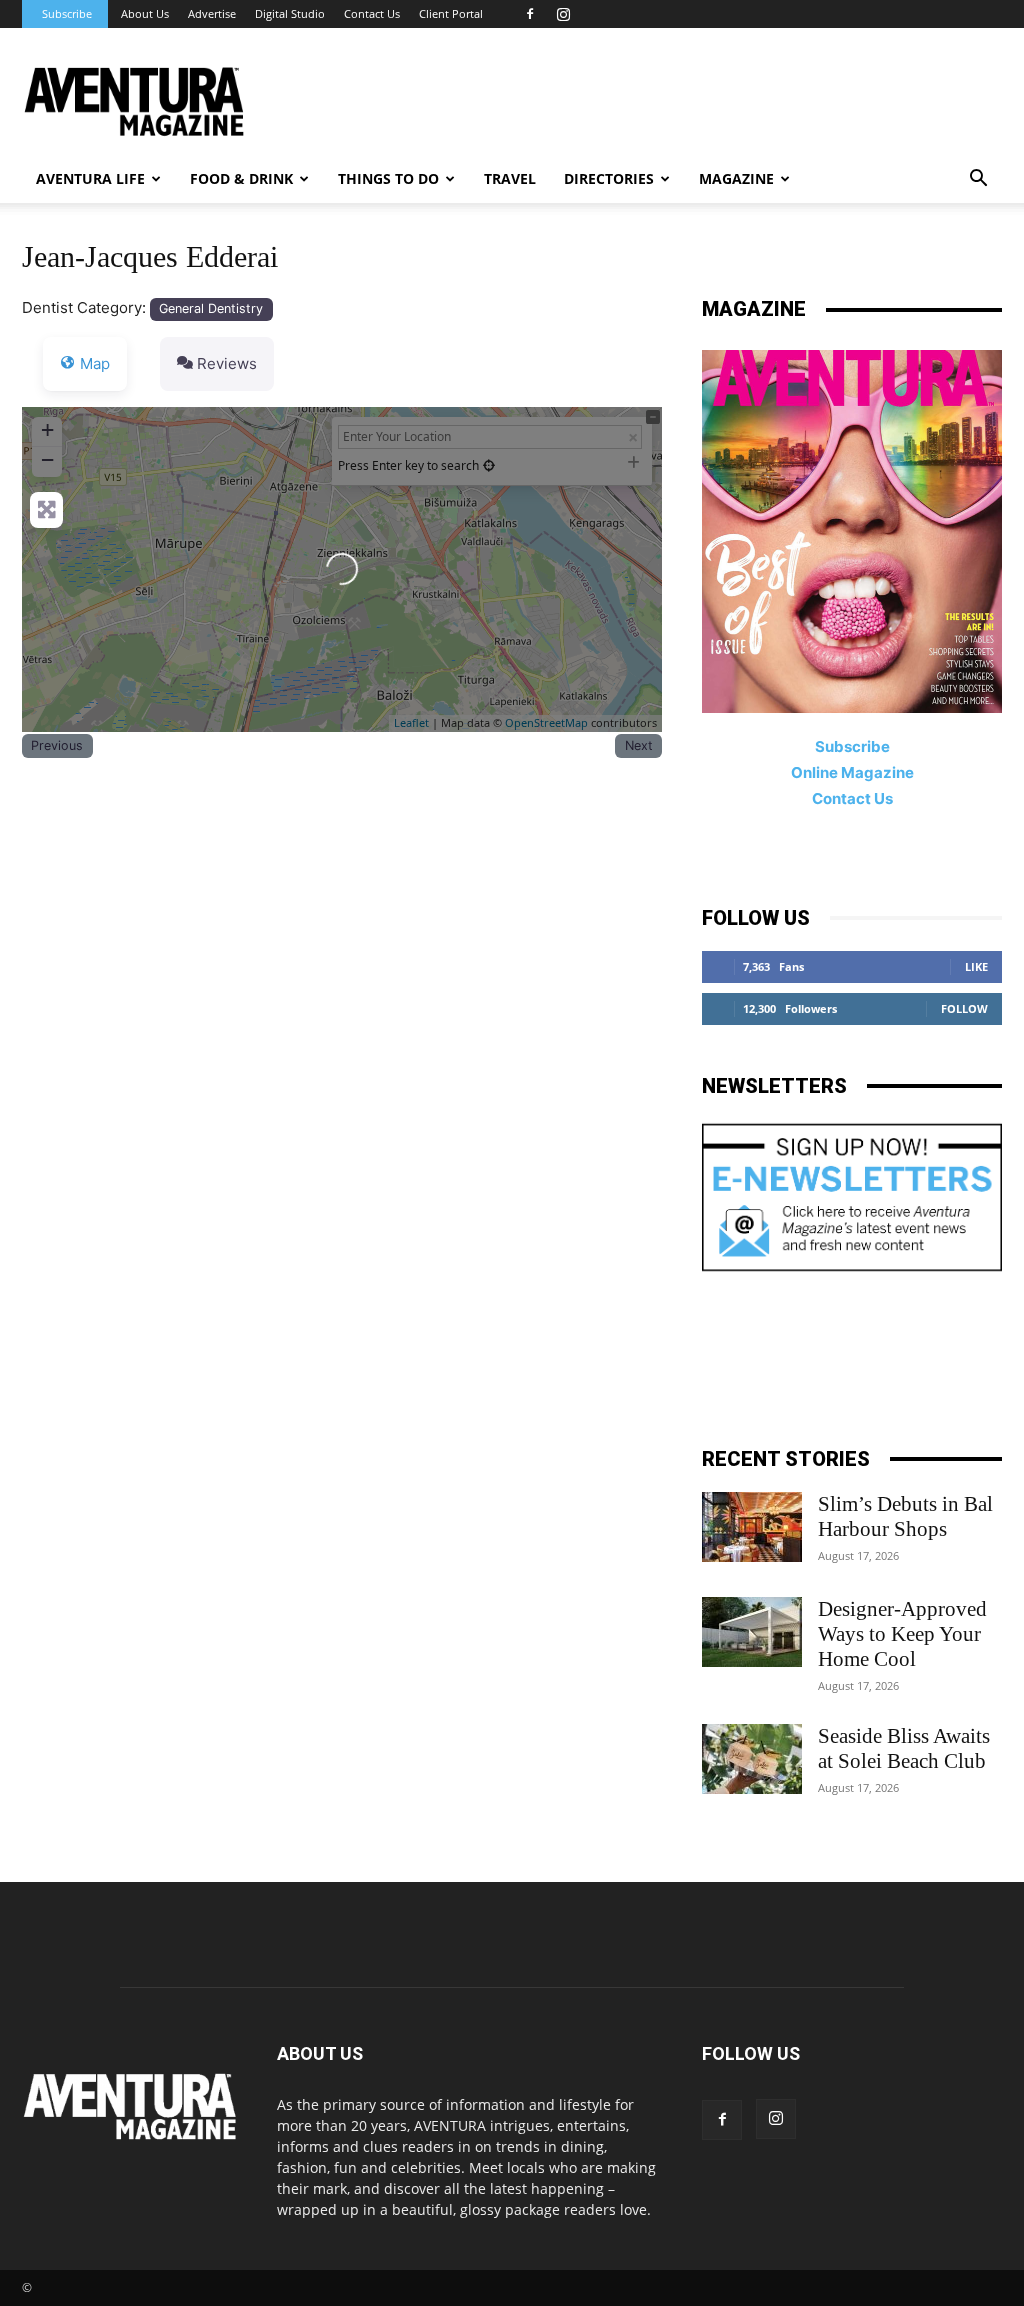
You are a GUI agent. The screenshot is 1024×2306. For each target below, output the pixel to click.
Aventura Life (90, 178)
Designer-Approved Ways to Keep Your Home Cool (902, 1634)
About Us (145, 13)
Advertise (212, 13)
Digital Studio (290, 13)
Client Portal (451, 13)
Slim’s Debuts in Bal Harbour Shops (905, 1516)
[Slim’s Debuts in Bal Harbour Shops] (752, 1527)
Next (639, 745)
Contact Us (372, 13)
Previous (57, 745)
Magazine (736, 178)
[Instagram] (563, 14)
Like (976, 966)
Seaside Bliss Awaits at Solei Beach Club (904, 1748)
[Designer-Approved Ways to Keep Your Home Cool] (752, 1632)
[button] (978, 180)
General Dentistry (211, 308)
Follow (964, 1008)
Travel (510, 178)
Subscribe (67, 13)
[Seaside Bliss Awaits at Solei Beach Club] (752, 1759)
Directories (609, 178)
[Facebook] (530, 14)
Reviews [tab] (227, 363)
